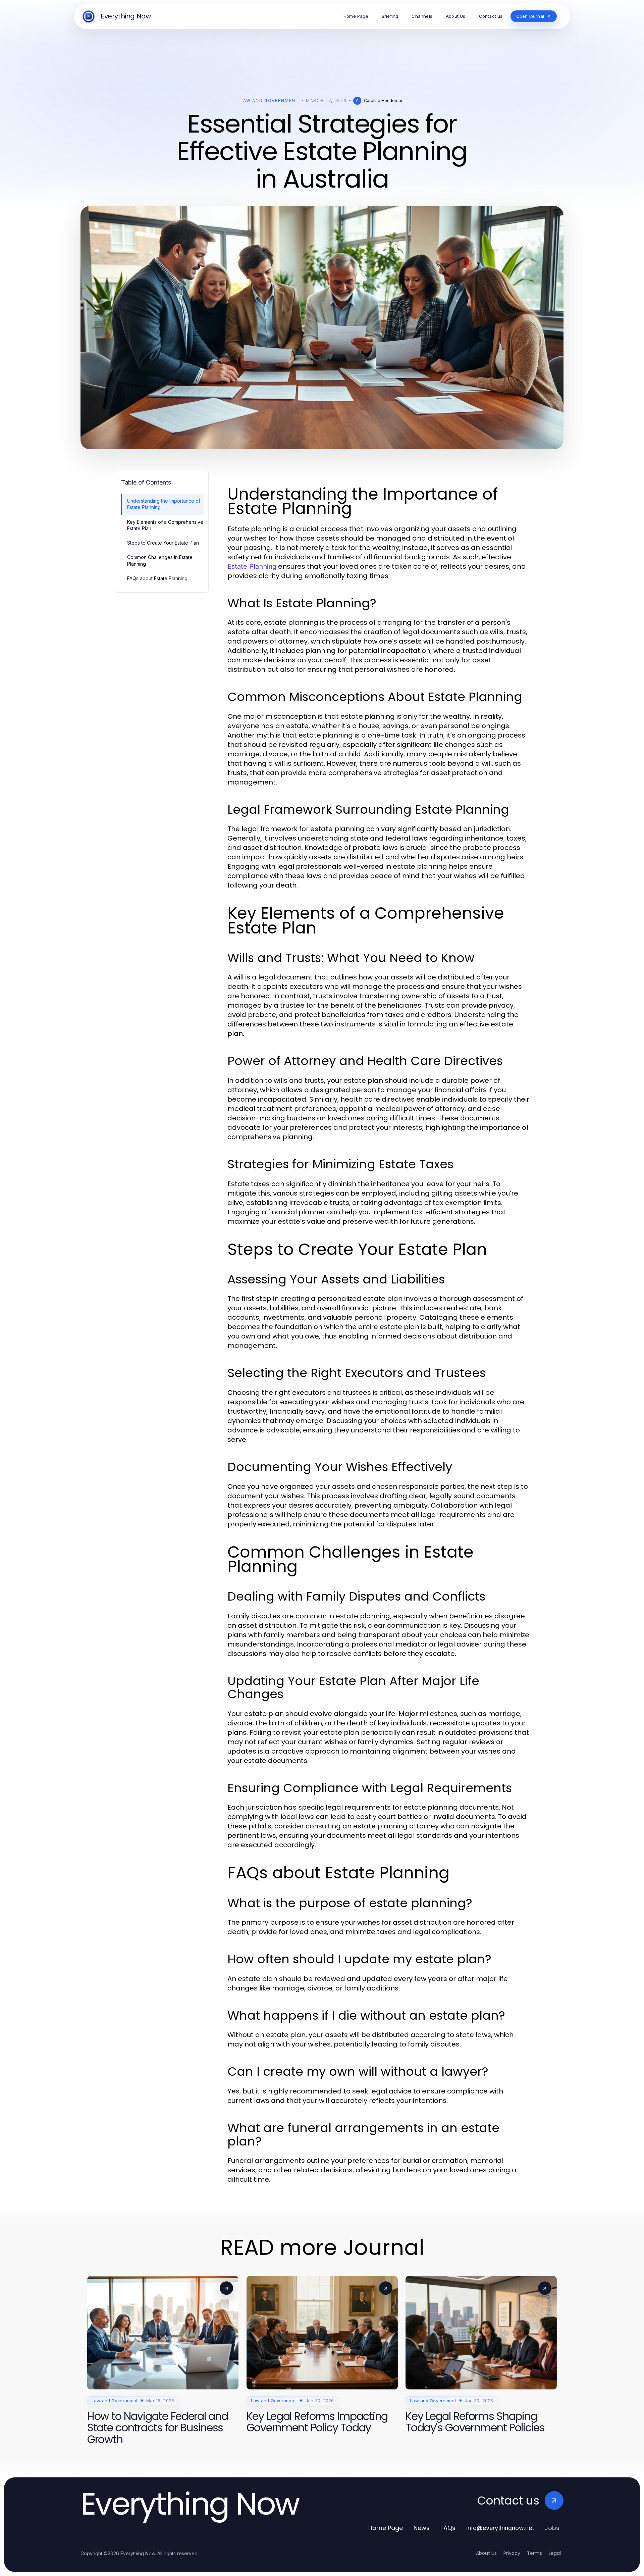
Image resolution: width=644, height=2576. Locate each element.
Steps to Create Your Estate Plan (163, 543)
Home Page (386, 2528)
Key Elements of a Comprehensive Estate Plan (165, 525)
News (422, 2528)
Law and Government (270, 100)
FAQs (448, 2528)
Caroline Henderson (384, 100)
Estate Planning (252, 566)
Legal (555, 2553)
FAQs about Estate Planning (157, 578)
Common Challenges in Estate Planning (160, 560)
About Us (486, 2553)
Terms (534, 2553)
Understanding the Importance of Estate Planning (164, 504)
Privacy (512, 2553)
